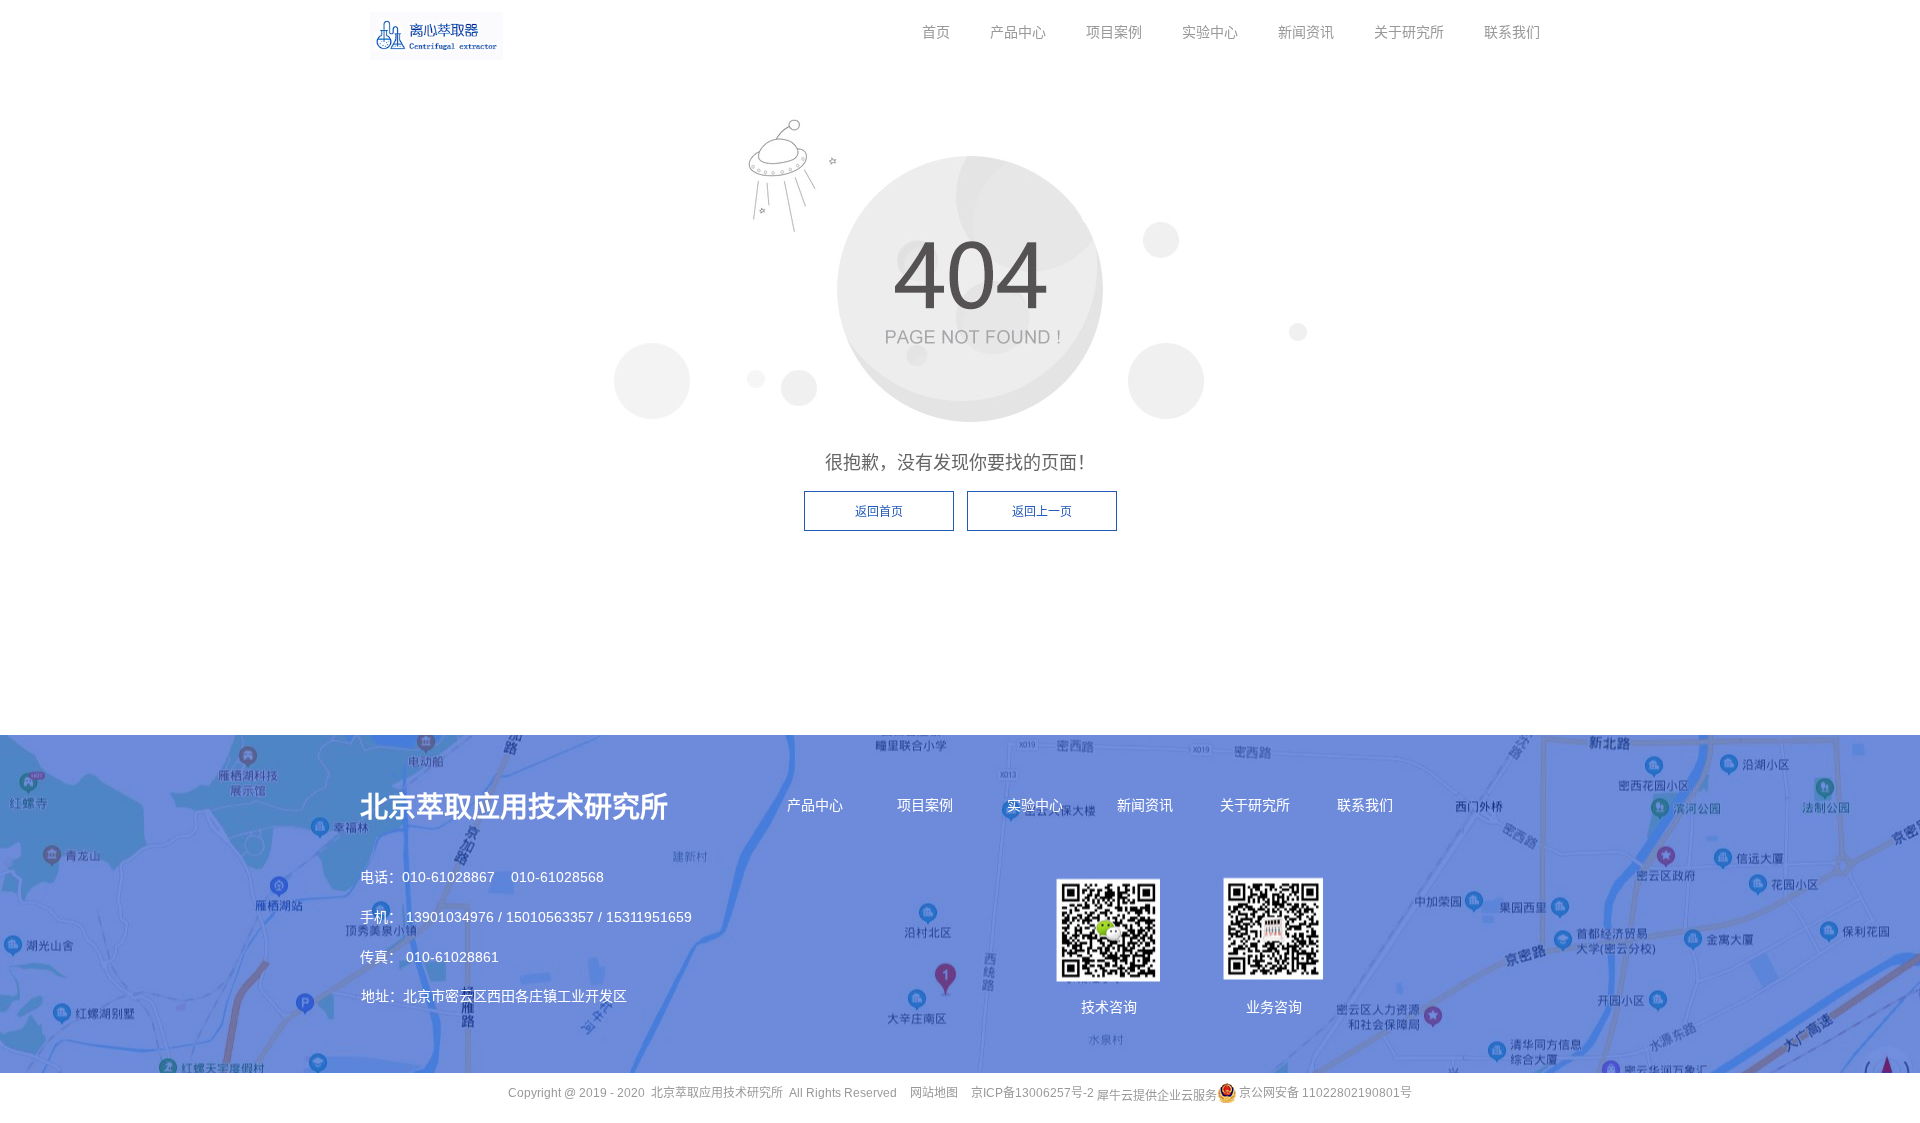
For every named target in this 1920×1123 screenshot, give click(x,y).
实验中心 (1210, 32)
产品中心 (1018, 32)
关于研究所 (1409, 32)
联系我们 (1512, 32)
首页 (936, 32)
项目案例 (1114, 32)
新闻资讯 (1306, 32)
